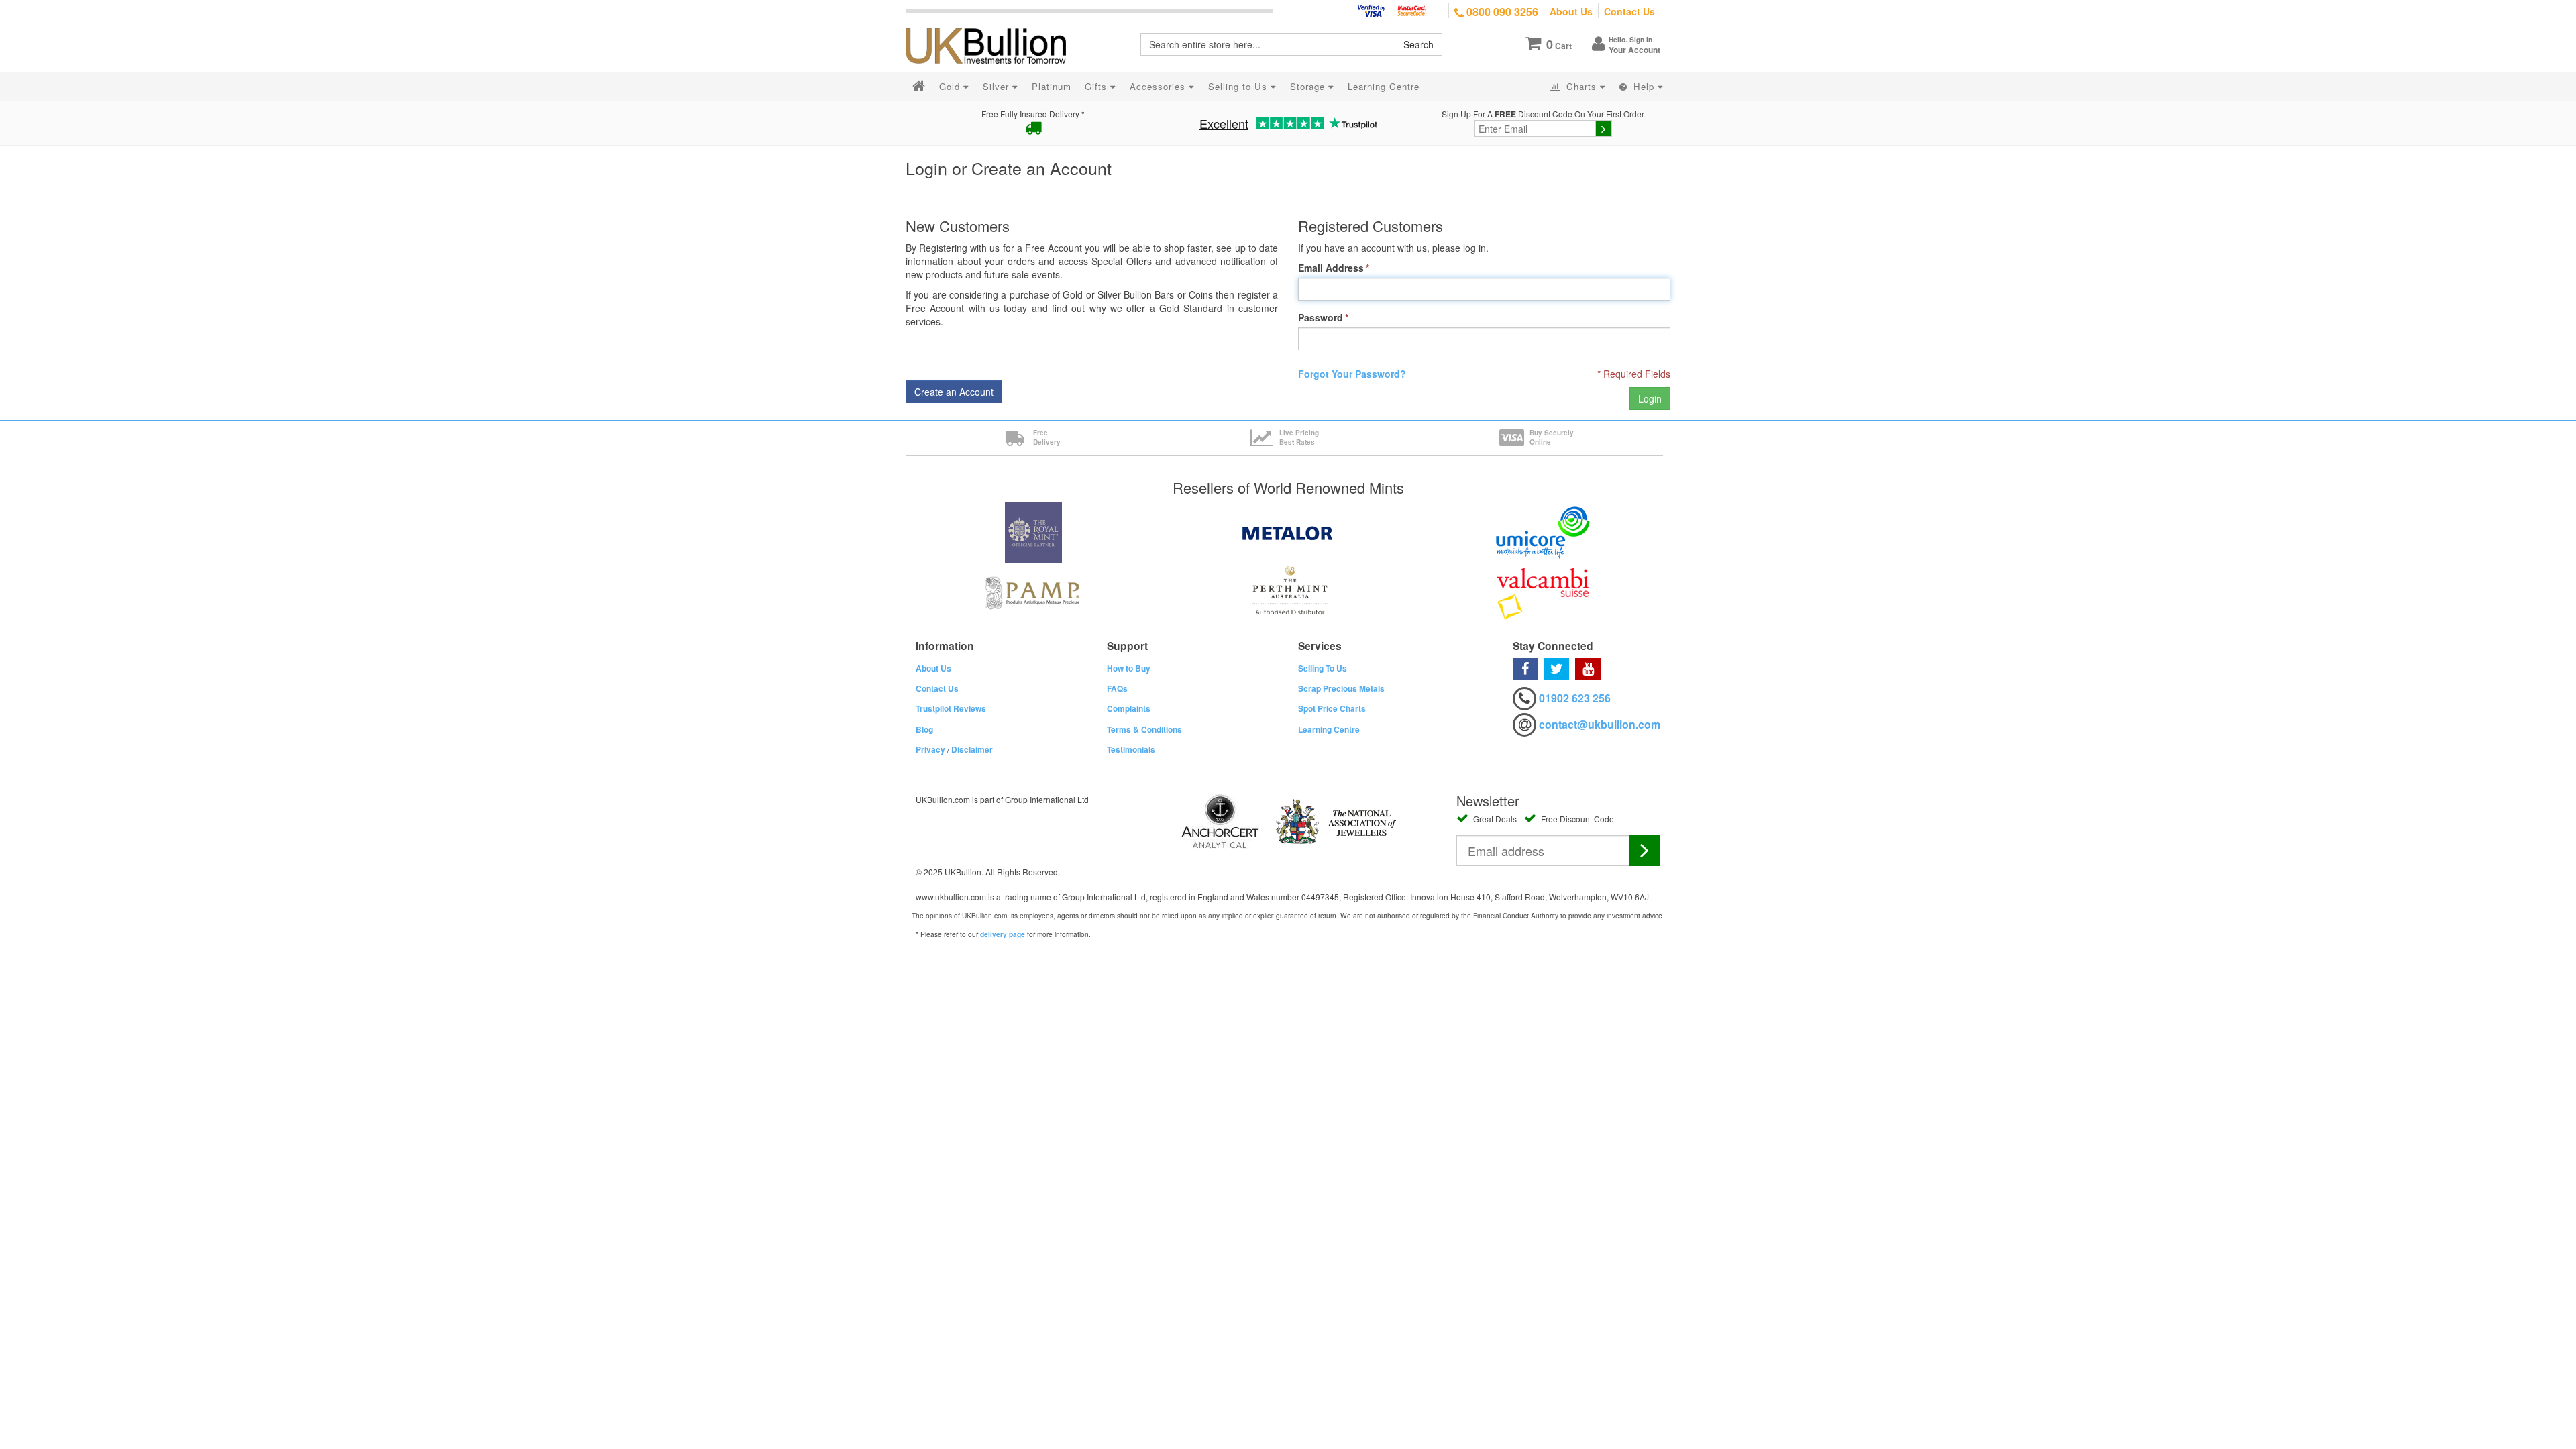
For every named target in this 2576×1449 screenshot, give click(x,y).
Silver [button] (998, 86)
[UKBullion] (995, 24)
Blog (924, 729)
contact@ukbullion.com (1600, 724)
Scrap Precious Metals (1341, 688)
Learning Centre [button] (1384, 86)
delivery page (1003, 934)
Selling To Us (1323, 668)
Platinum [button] (1052, 86)
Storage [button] (1309, 86)
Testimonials (1131, 749)
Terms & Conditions (1144, 729)
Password (1321, 317)
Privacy (930, 749)
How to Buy (1129, 668)
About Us (1571, 11)
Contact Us (1629, 11)
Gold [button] (951, 86)
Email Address (1331, 268)
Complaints (1129, 708)
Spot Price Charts (1332, 708)
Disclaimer (972, 749)
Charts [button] (1581, 86)
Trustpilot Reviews (951, 708)
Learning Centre (1329, 729)
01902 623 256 (1575, 698)
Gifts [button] (1097, 86)
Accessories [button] (1159, 86)
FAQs (1117, 688)
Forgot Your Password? (1352, 374)
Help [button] (1644, 86)
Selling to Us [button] (1239, 86)
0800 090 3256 (1501, 12)
